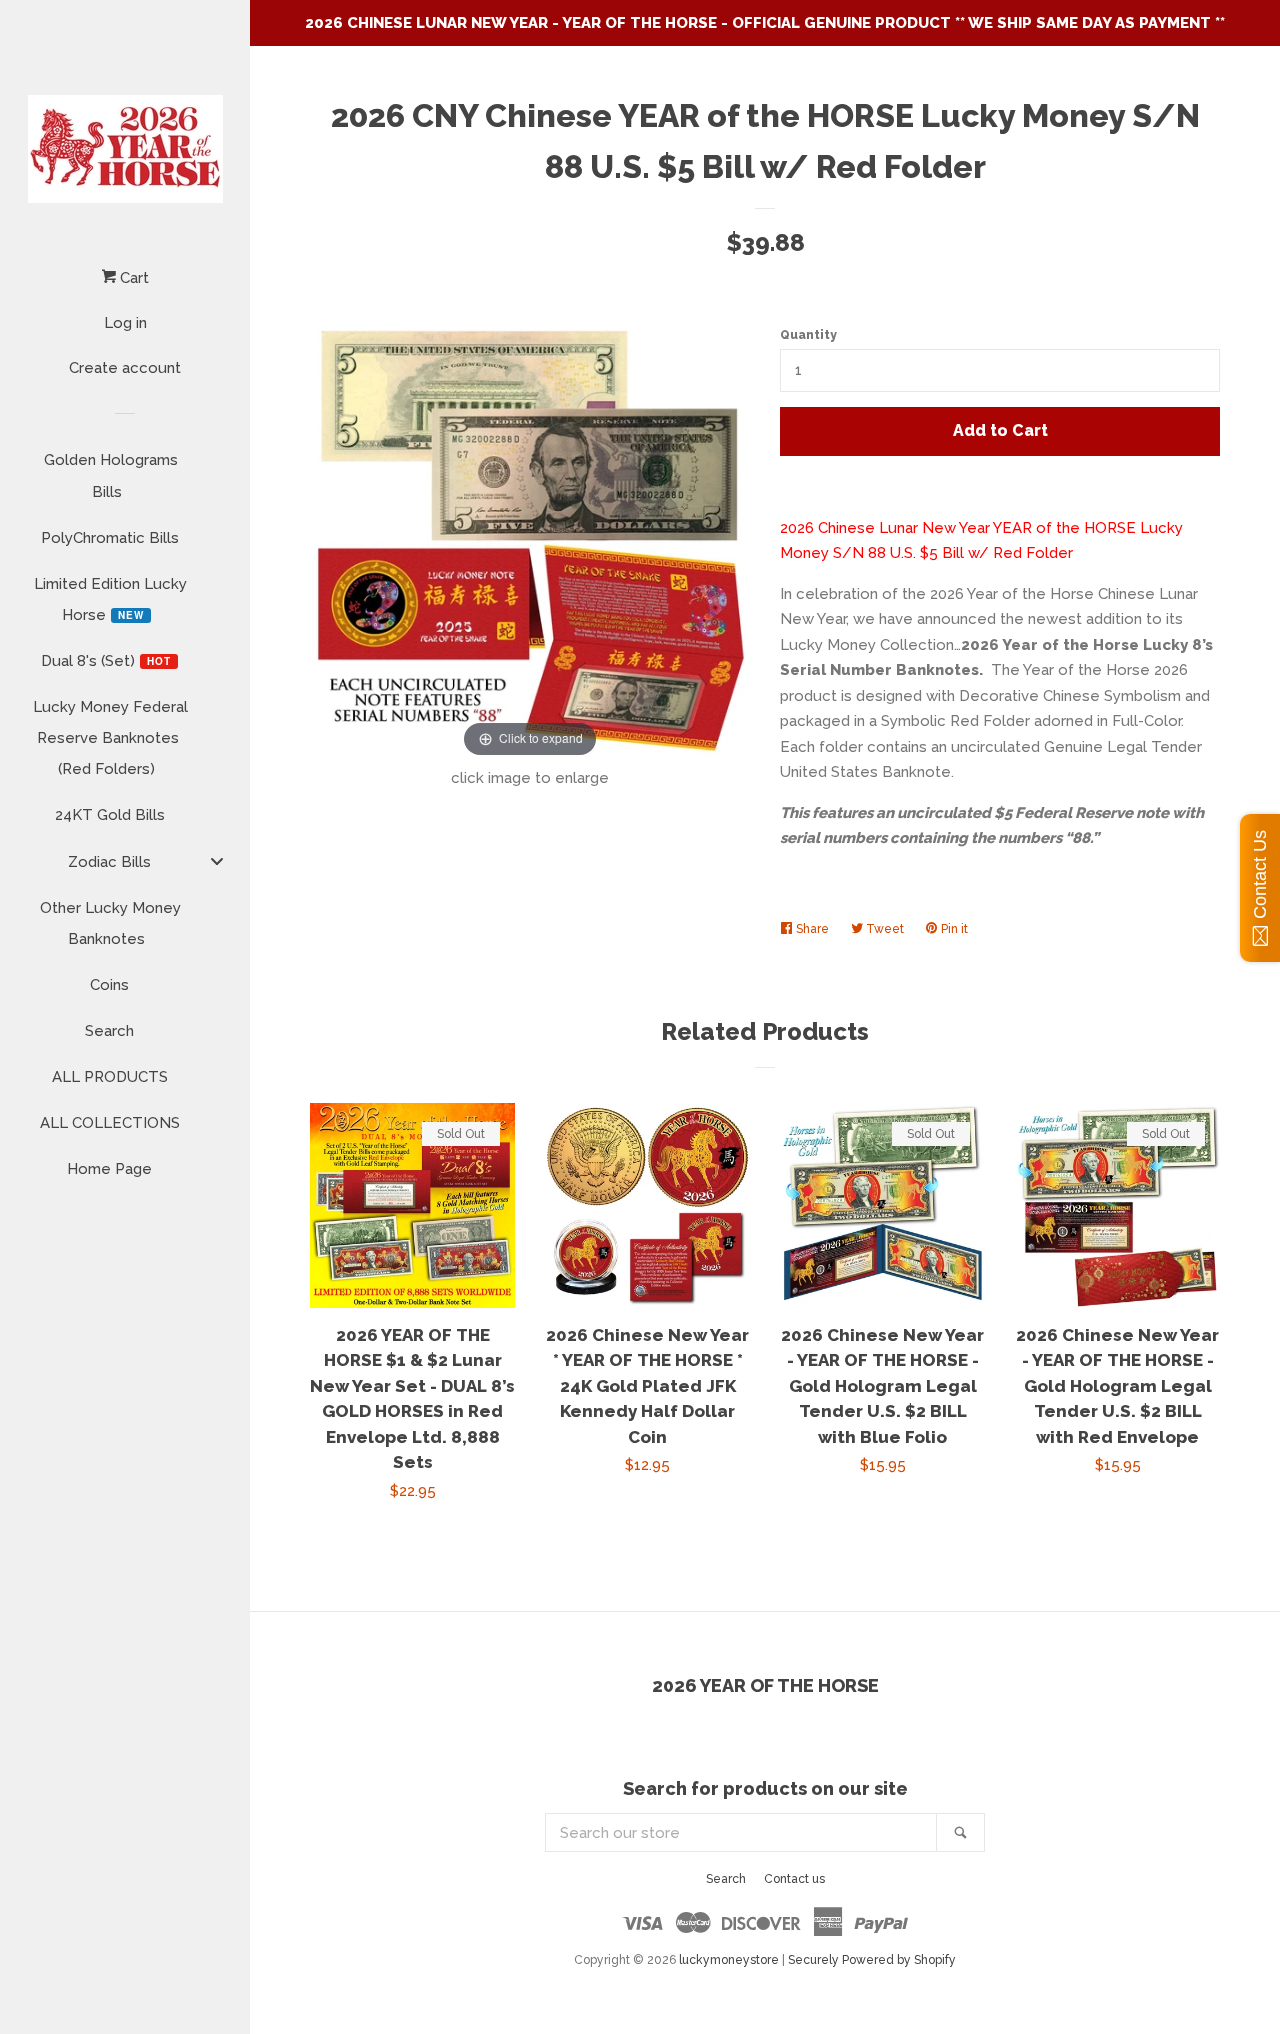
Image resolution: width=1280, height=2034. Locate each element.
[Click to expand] (530, 542)
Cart (132, 278)
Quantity (808, 335)
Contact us (794, 1879)
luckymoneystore (729, 1960)
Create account (125, 368)
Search (726, 1879)
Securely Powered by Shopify (872, 1960)
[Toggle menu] (217, 860)
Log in (125, 323)
